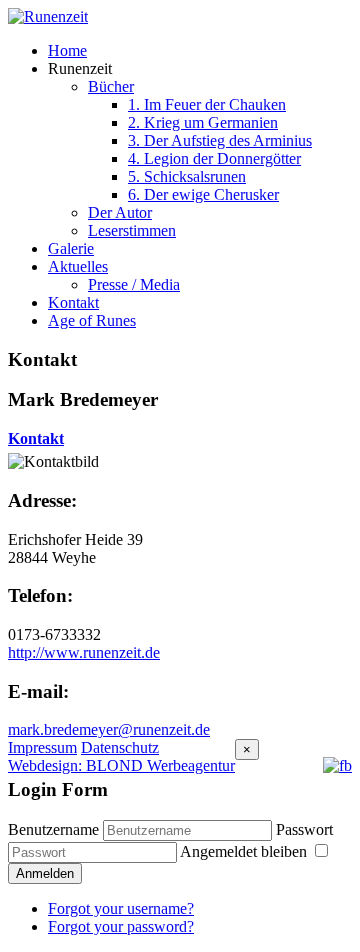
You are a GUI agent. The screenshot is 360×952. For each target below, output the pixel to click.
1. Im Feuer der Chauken (207, 104)
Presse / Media (134, 284)
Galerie (71, 248)
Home (67, 50)
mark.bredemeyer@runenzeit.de (109, 729)
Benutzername (53, 829)
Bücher (111, 86)
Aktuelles (78, 266)
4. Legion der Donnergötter (214, 158)
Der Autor (120, 212)
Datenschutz (120, 747)
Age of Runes (92, 320)
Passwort (304, 829)
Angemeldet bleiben (245, 851)
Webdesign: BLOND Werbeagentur (121, 765)
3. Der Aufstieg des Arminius (220, 140)
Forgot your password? (121, 926)
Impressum (42, 747)
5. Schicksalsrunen (187, 176)
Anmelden (45, 873)
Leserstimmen (132, 230)
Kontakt (73, 302)
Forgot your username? (121, 908)
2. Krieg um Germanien (203, 122)
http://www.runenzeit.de (84, 652)
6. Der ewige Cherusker (203, 194)
